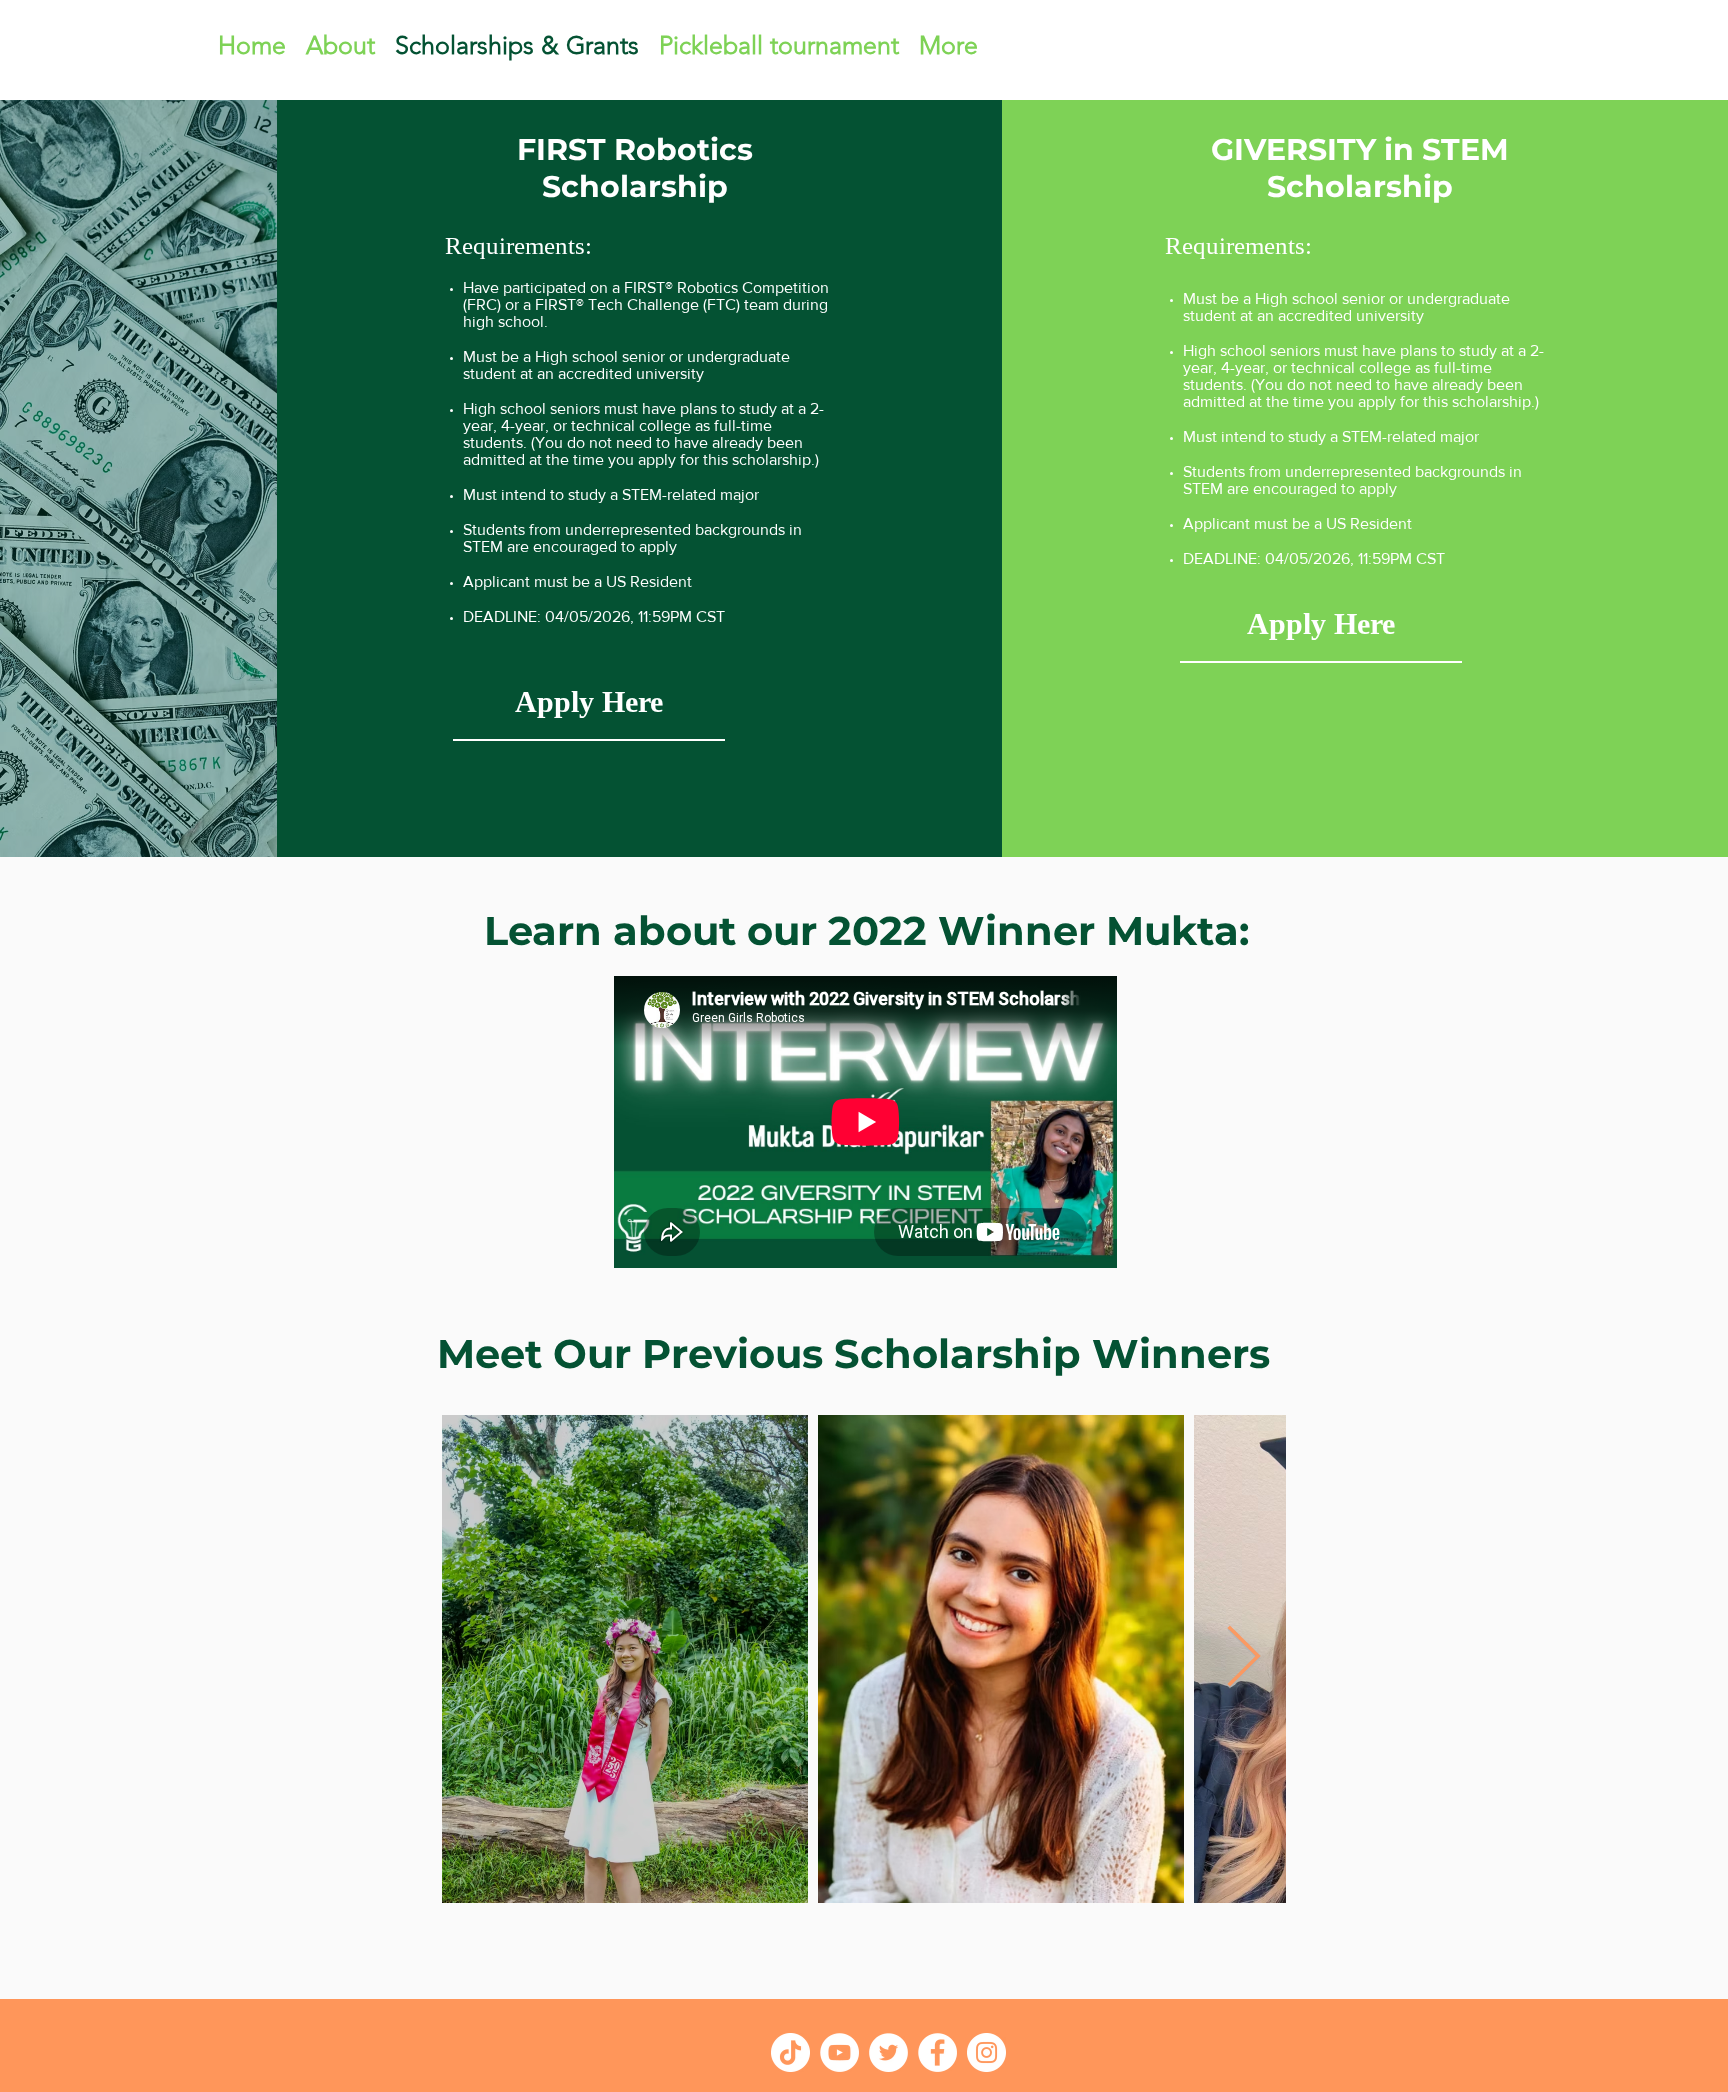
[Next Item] (1243, 1659)
